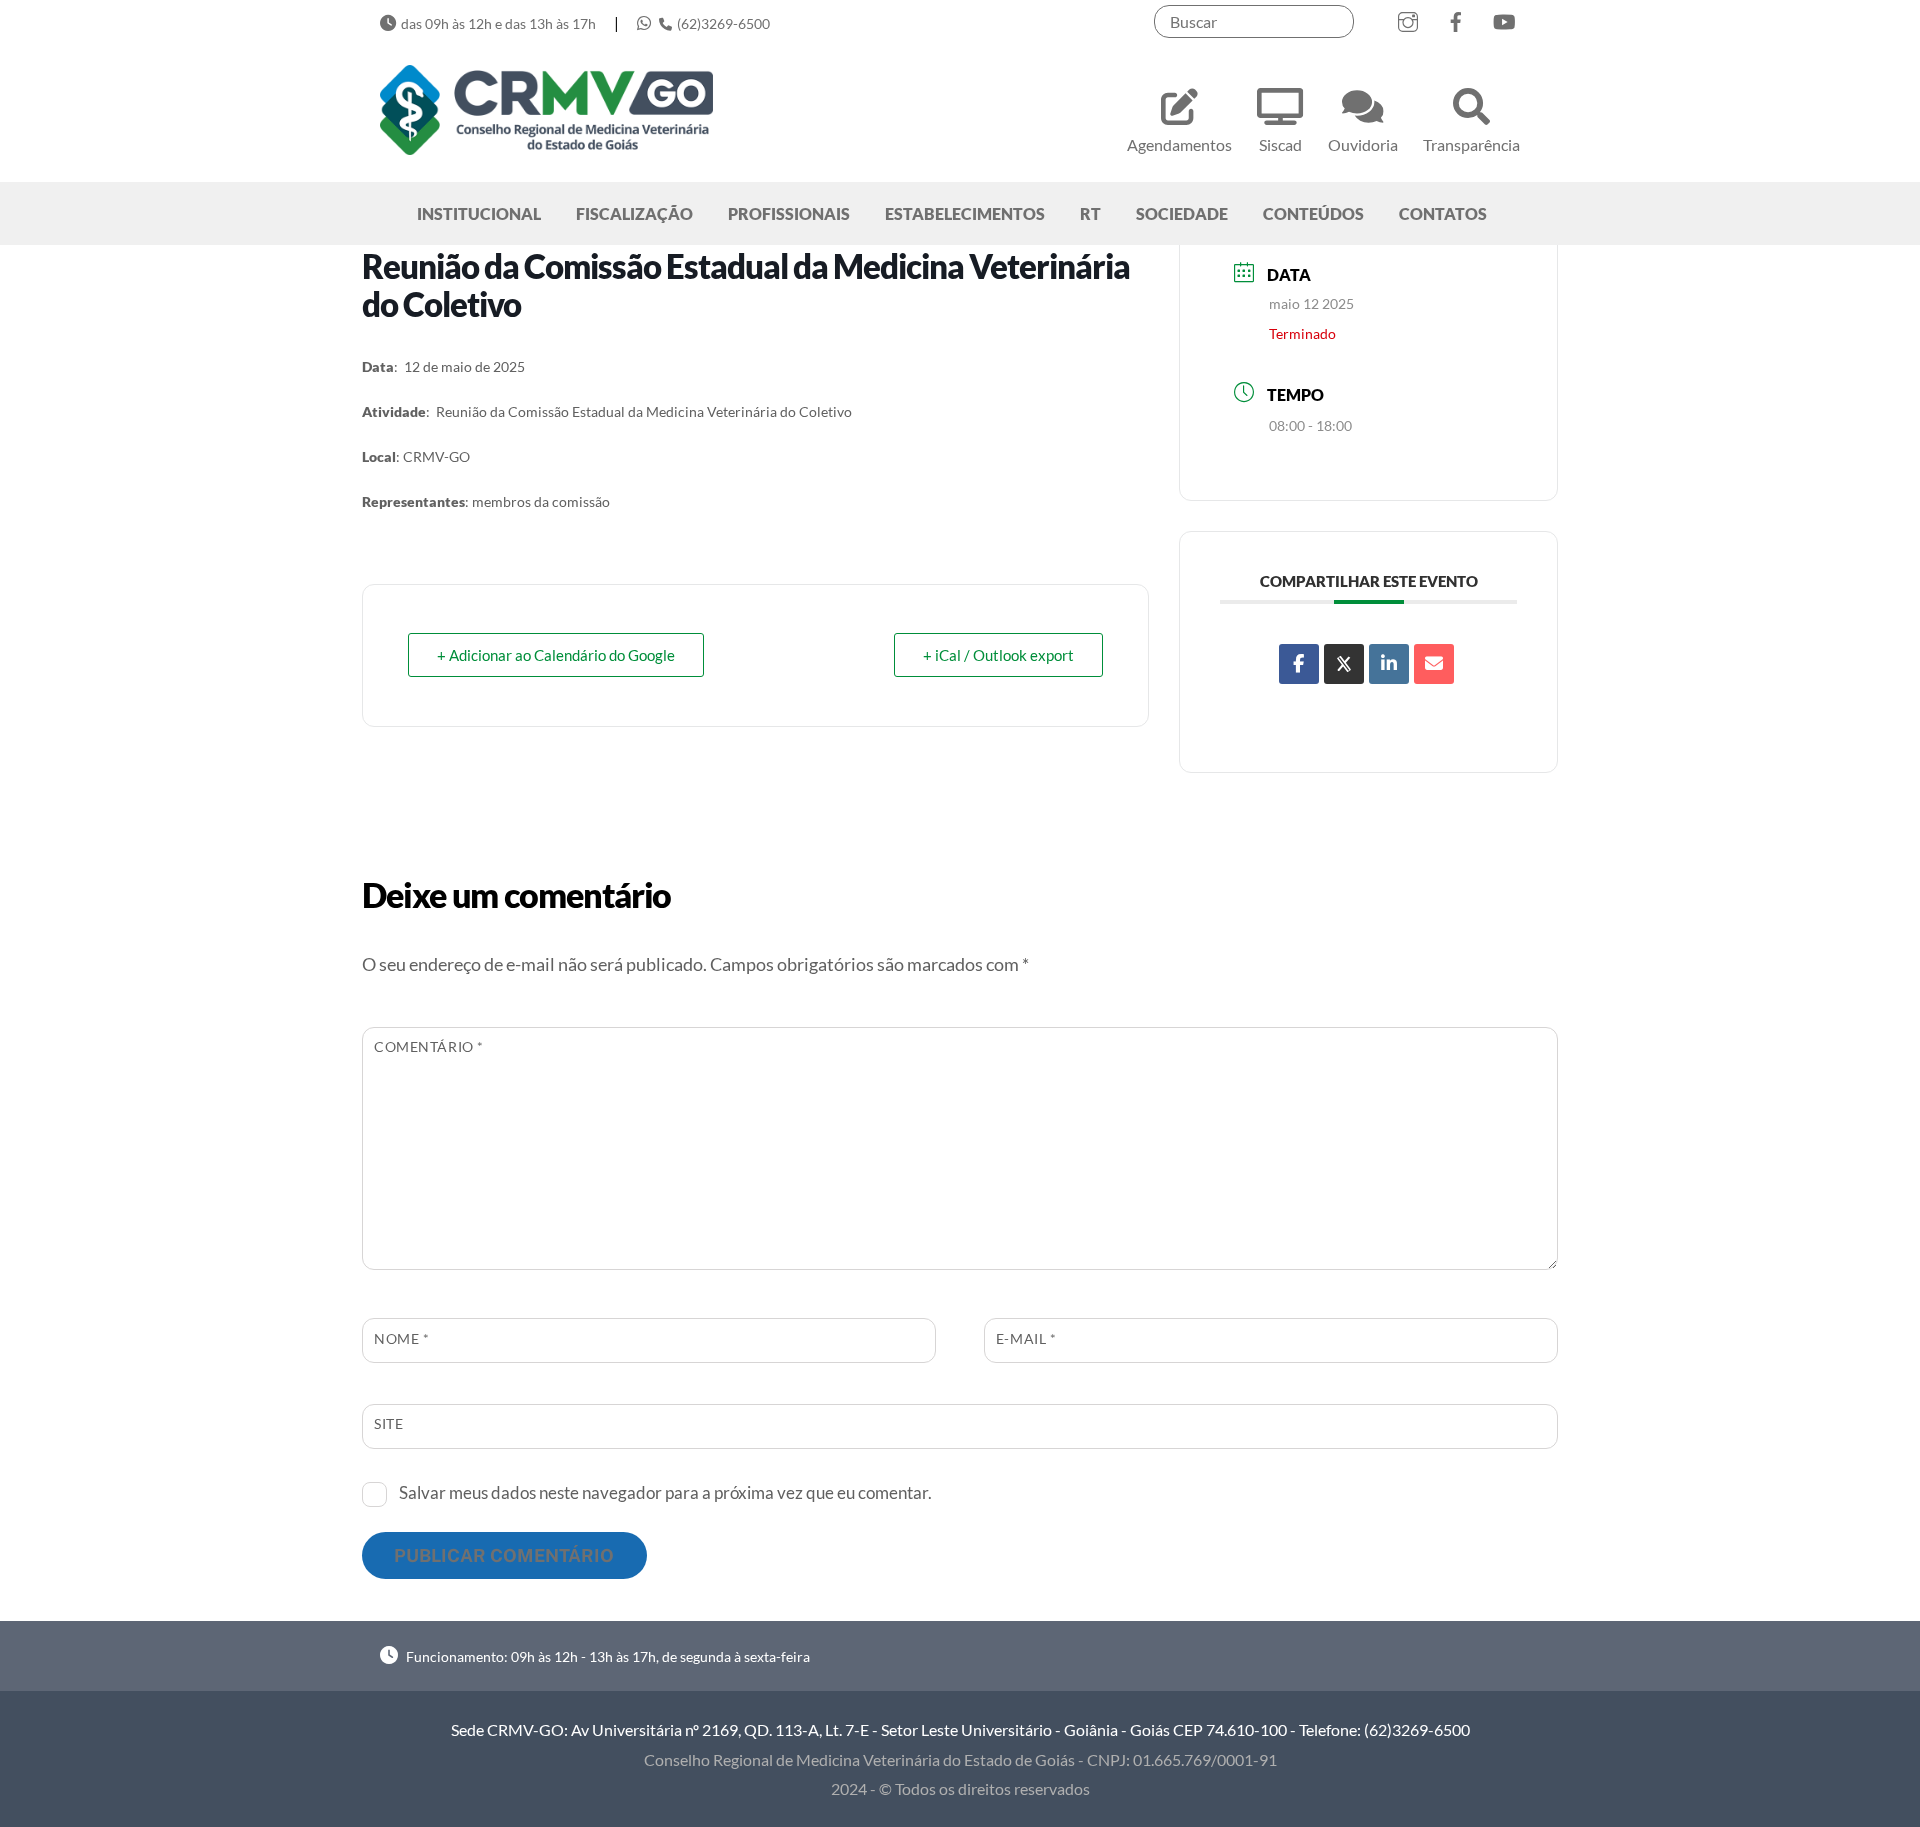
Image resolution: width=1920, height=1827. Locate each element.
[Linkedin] (1389, 664)
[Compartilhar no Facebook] (1299, 664)
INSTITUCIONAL (479, 213)
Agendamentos (1179, 144)
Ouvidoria (1363, 144)
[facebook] (1456, 17)
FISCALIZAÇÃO (634, 213)
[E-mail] (1434, 664)
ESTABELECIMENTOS (965, 213)
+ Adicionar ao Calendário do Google (556, 655)
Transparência (1471, 144)
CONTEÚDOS (1313, 213)
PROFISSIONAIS (789, 213)
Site (388, 1423)
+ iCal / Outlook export (998, 655)
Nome (401, 1338)
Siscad (1280, 144)
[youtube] (1504, 17)
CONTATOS (1443, 213)
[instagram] (1408, 17)
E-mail (1026, 1338)
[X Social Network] (1344, 664)
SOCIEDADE (1182, 213)
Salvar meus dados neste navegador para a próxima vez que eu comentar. (665, 1492)
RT (1090, 213)
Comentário (429, 1046)
